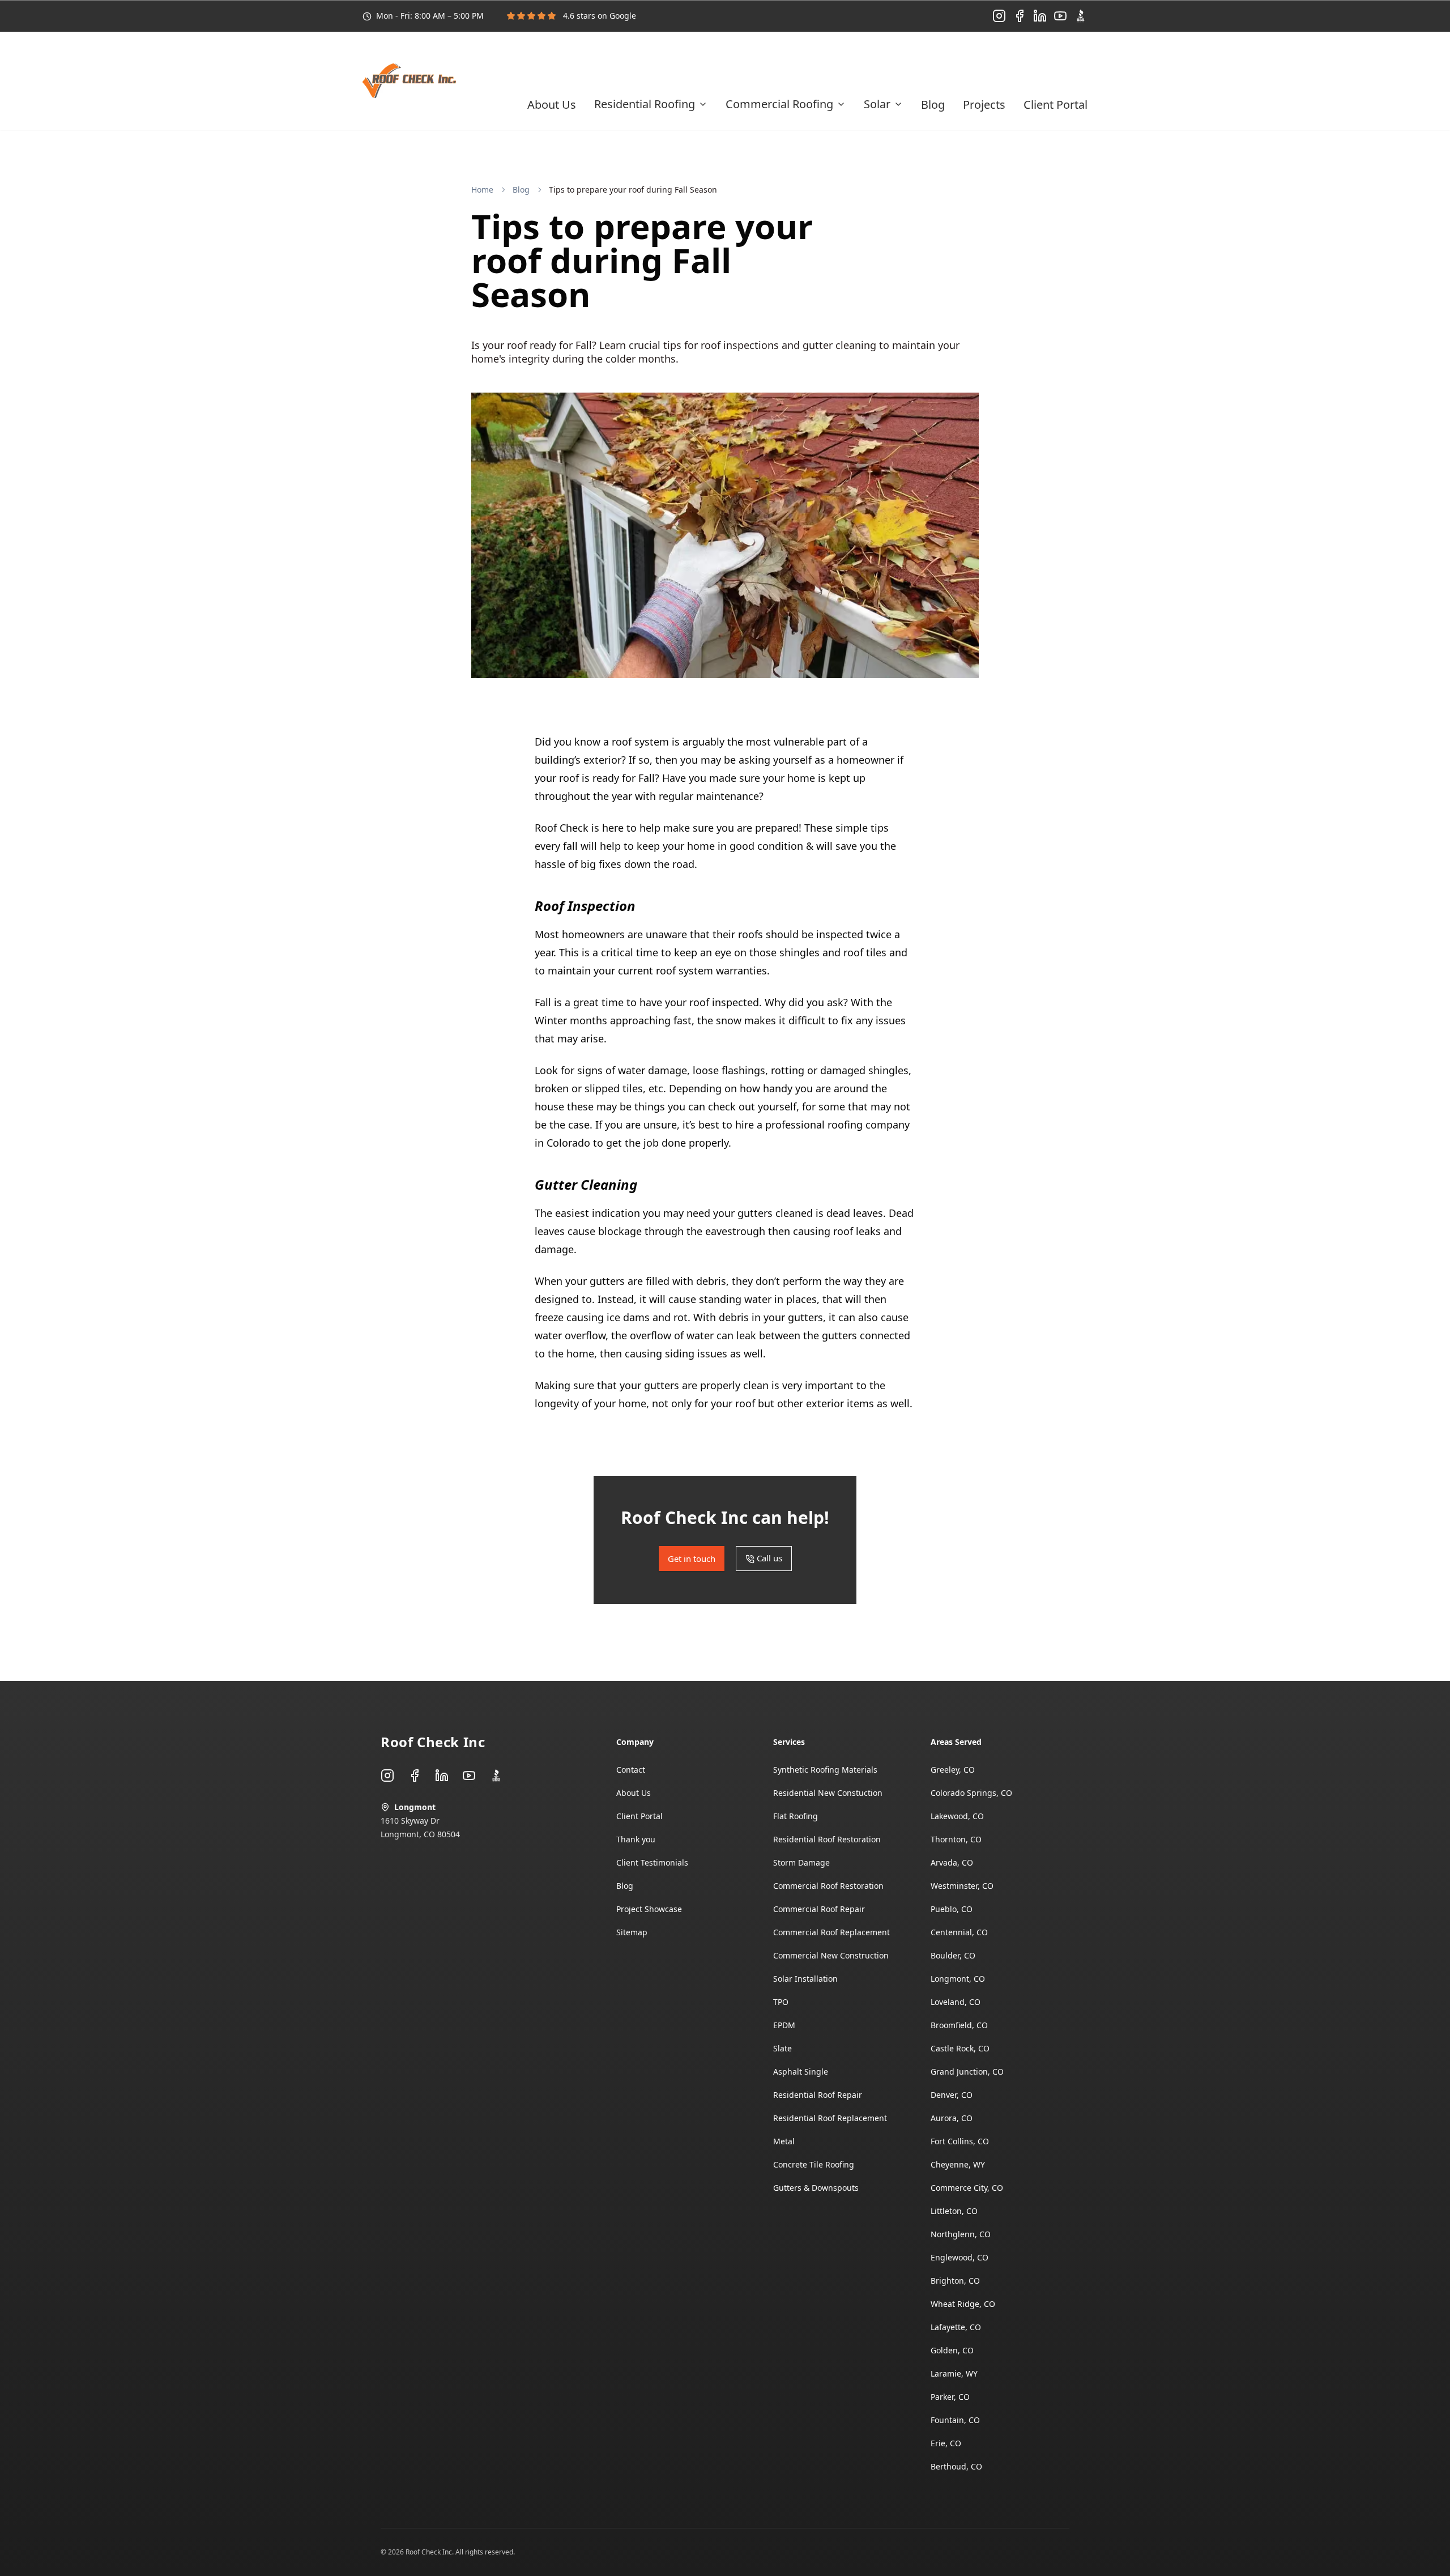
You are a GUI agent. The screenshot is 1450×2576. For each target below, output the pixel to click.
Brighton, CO (955, 2281)
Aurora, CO (952, 2118)
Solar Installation (805, 1979)
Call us (1064, 64)
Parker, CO (950, 2397)
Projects (984, 105)
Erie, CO (946, 2443)
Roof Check (562, 828)
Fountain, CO (955, 2420)
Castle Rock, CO (960, 2048)
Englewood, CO (959, 2257)
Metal (784, 2141)
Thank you (636, 1839)
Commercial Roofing (779, 104)
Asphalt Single (801, 2072)
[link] (633, 190)
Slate (782, 2048)
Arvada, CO (952, 1862)
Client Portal (1055, 105)
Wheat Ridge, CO (963, 2304)
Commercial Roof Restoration (828, 1886)
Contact (631, 1770)
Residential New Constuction (828, 1793)
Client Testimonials (652, 1862)
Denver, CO (952, 2095)
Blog (933, 105)
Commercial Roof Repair (819, 1909)
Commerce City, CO (967, 2188)
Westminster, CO (962, 1886)
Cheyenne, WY (958, 2164)
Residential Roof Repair (818, 2095)
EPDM (784, 2025)
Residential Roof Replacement (830, 2118)
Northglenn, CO (961, 2234)
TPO (781, 2002)
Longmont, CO (958, 1979)
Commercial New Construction (831, 1955)
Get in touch (978, 64)
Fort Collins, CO (960, 2141)
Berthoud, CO (956, 2466)
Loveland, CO (956, 2002)
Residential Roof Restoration (827, 1839)
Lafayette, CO (956, 2327)
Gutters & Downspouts (816, 2188)
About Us (552, 105)
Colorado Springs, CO (971, 1793)
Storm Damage (801, 1862)
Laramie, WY (954, 2373)
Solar (877, 104)
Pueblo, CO (952, 1909)
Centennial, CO (959, 1932)
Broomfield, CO (959, 2025)
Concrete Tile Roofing (814, 2164)
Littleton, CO (954, 2211)
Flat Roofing (796, 1816)
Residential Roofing (645, 104)
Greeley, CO (953, 1770)
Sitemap (632, 1932)
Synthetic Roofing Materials (825, 1770)
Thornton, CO (956, 1839)
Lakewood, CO (957, 1816)
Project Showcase (649, 1909)
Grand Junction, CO (967, 2072)
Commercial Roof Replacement (831, 1932)
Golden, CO (952, 2350)
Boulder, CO (953, 1955)
